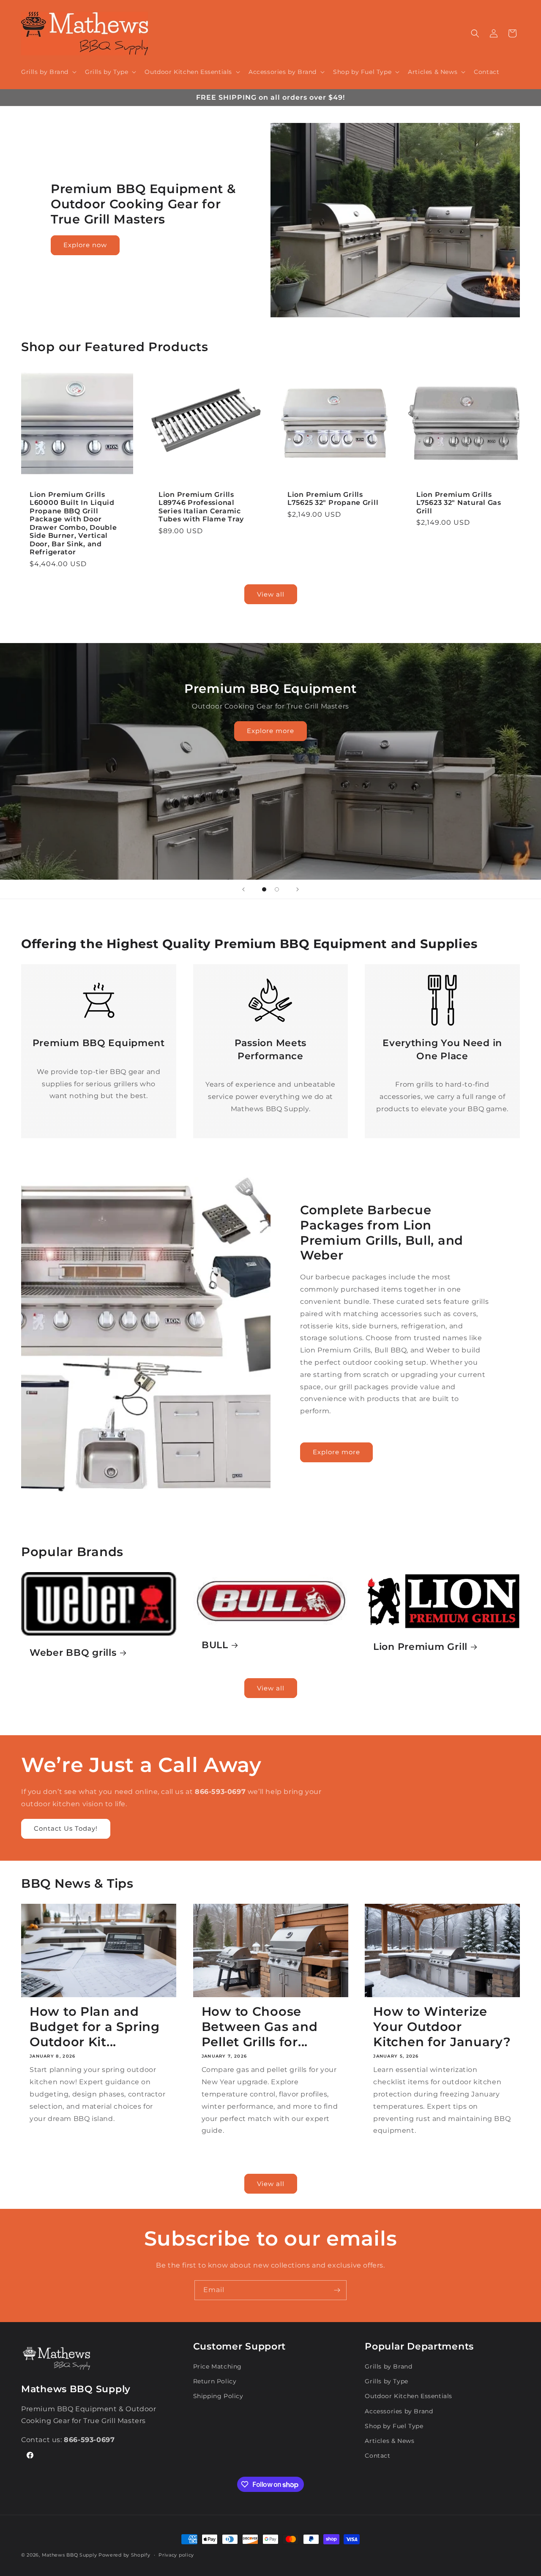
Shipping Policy (218, 2396)
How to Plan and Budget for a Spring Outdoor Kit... (95, 2027)
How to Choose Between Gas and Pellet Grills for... (260, 2027)
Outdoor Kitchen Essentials (408, 2396)
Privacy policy (176, 2555)
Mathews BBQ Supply (70, 2555)
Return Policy (215, 2381)
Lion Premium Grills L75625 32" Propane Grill (333, 499)
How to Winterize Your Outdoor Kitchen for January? (442, 2027)
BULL (215, 1645)
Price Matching (217, 2366)
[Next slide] (298, 889)
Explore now (85, 245)
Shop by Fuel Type (394, 2426)
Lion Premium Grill (420, 1646)
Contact (377, 2456)
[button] (48, 72)
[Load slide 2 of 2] (277, 889)
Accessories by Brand (399, 2411)
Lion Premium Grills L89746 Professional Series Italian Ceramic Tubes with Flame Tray (201, 507)
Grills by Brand (388, 2366)
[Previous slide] (243, 889)
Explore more (270, 731)
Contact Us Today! (66, 1828)
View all (271, 594)
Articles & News (389, 2441)
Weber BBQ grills (73, 1652)
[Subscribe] (337, 2290)
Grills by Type (386, 2381)
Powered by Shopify (124, 2555)
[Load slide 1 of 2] (264, 889)
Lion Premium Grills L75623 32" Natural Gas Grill (459, 503)
